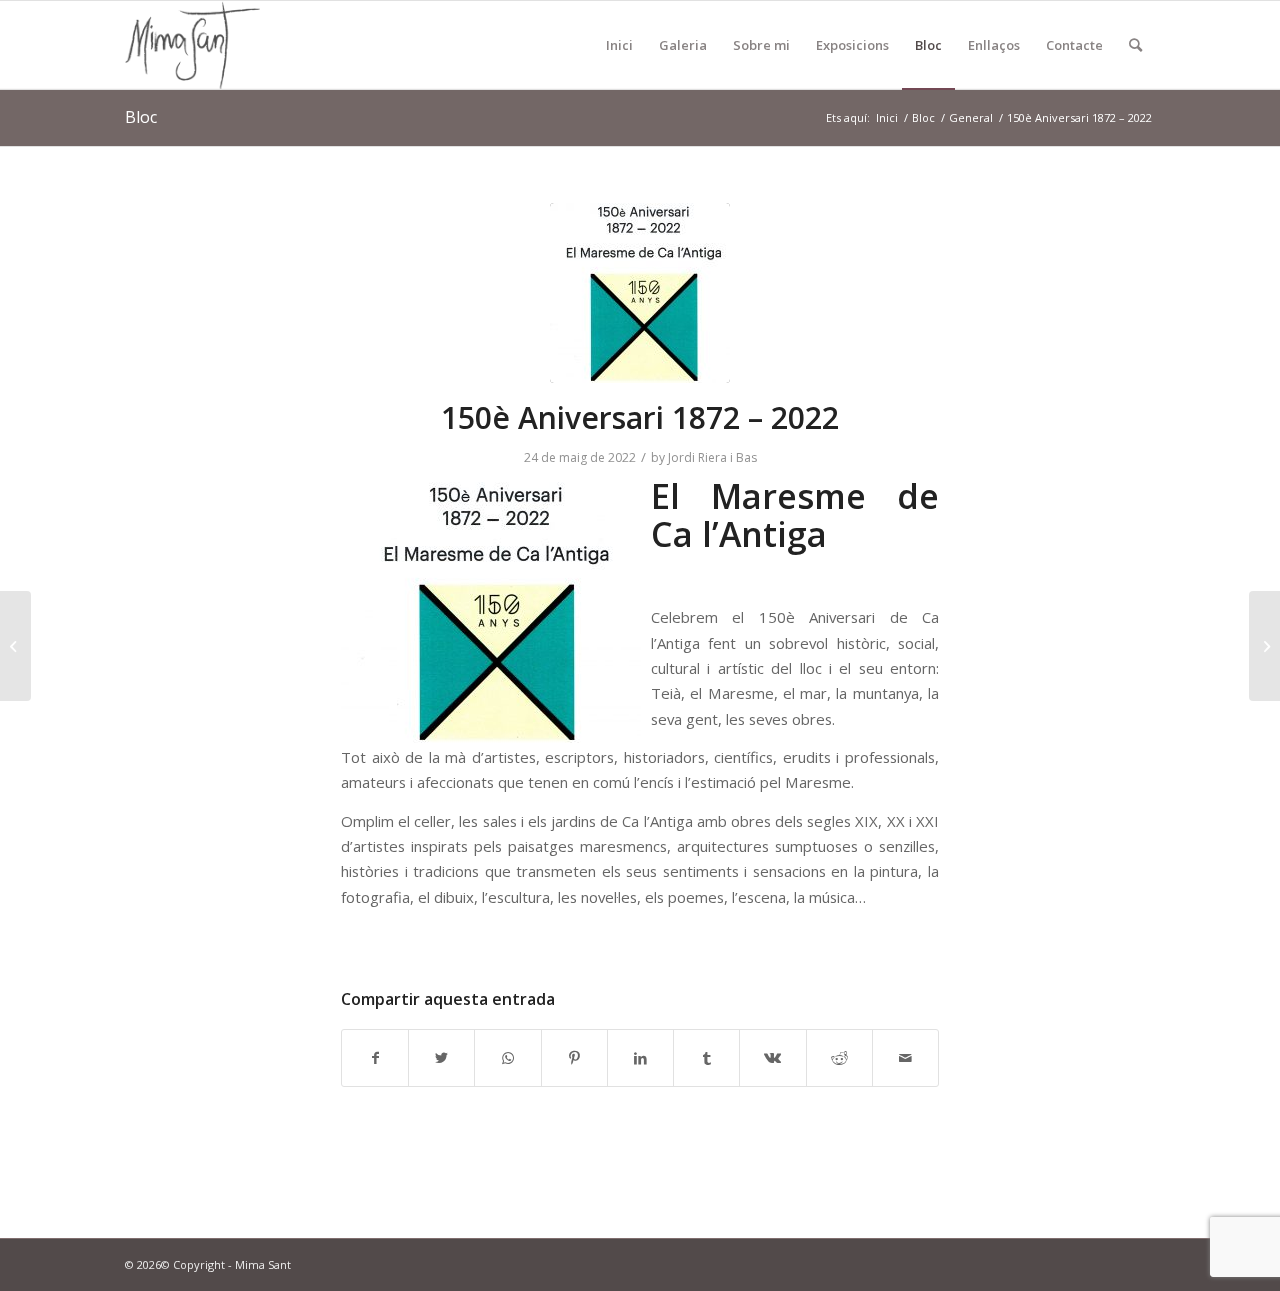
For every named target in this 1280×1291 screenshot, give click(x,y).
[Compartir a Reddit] (839, 1058)
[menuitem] (619, 45)
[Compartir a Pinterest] (574, 1058)
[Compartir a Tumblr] (706, 1058)
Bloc (141, 117)
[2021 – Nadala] (15, 646)
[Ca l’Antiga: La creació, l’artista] (1264, 646)
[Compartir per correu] (905, 1058)
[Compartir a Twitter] (441, 1058)
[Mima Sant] (192, 45)
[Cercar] (1135, 45)
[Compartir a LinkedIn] (640, 1058)
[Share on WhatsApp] (507, 1058)
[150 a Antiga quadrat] (640, 293)
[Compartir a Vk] (772, 1058)
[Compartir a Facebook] (375, 1058)
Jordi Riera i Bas (712, 457)
